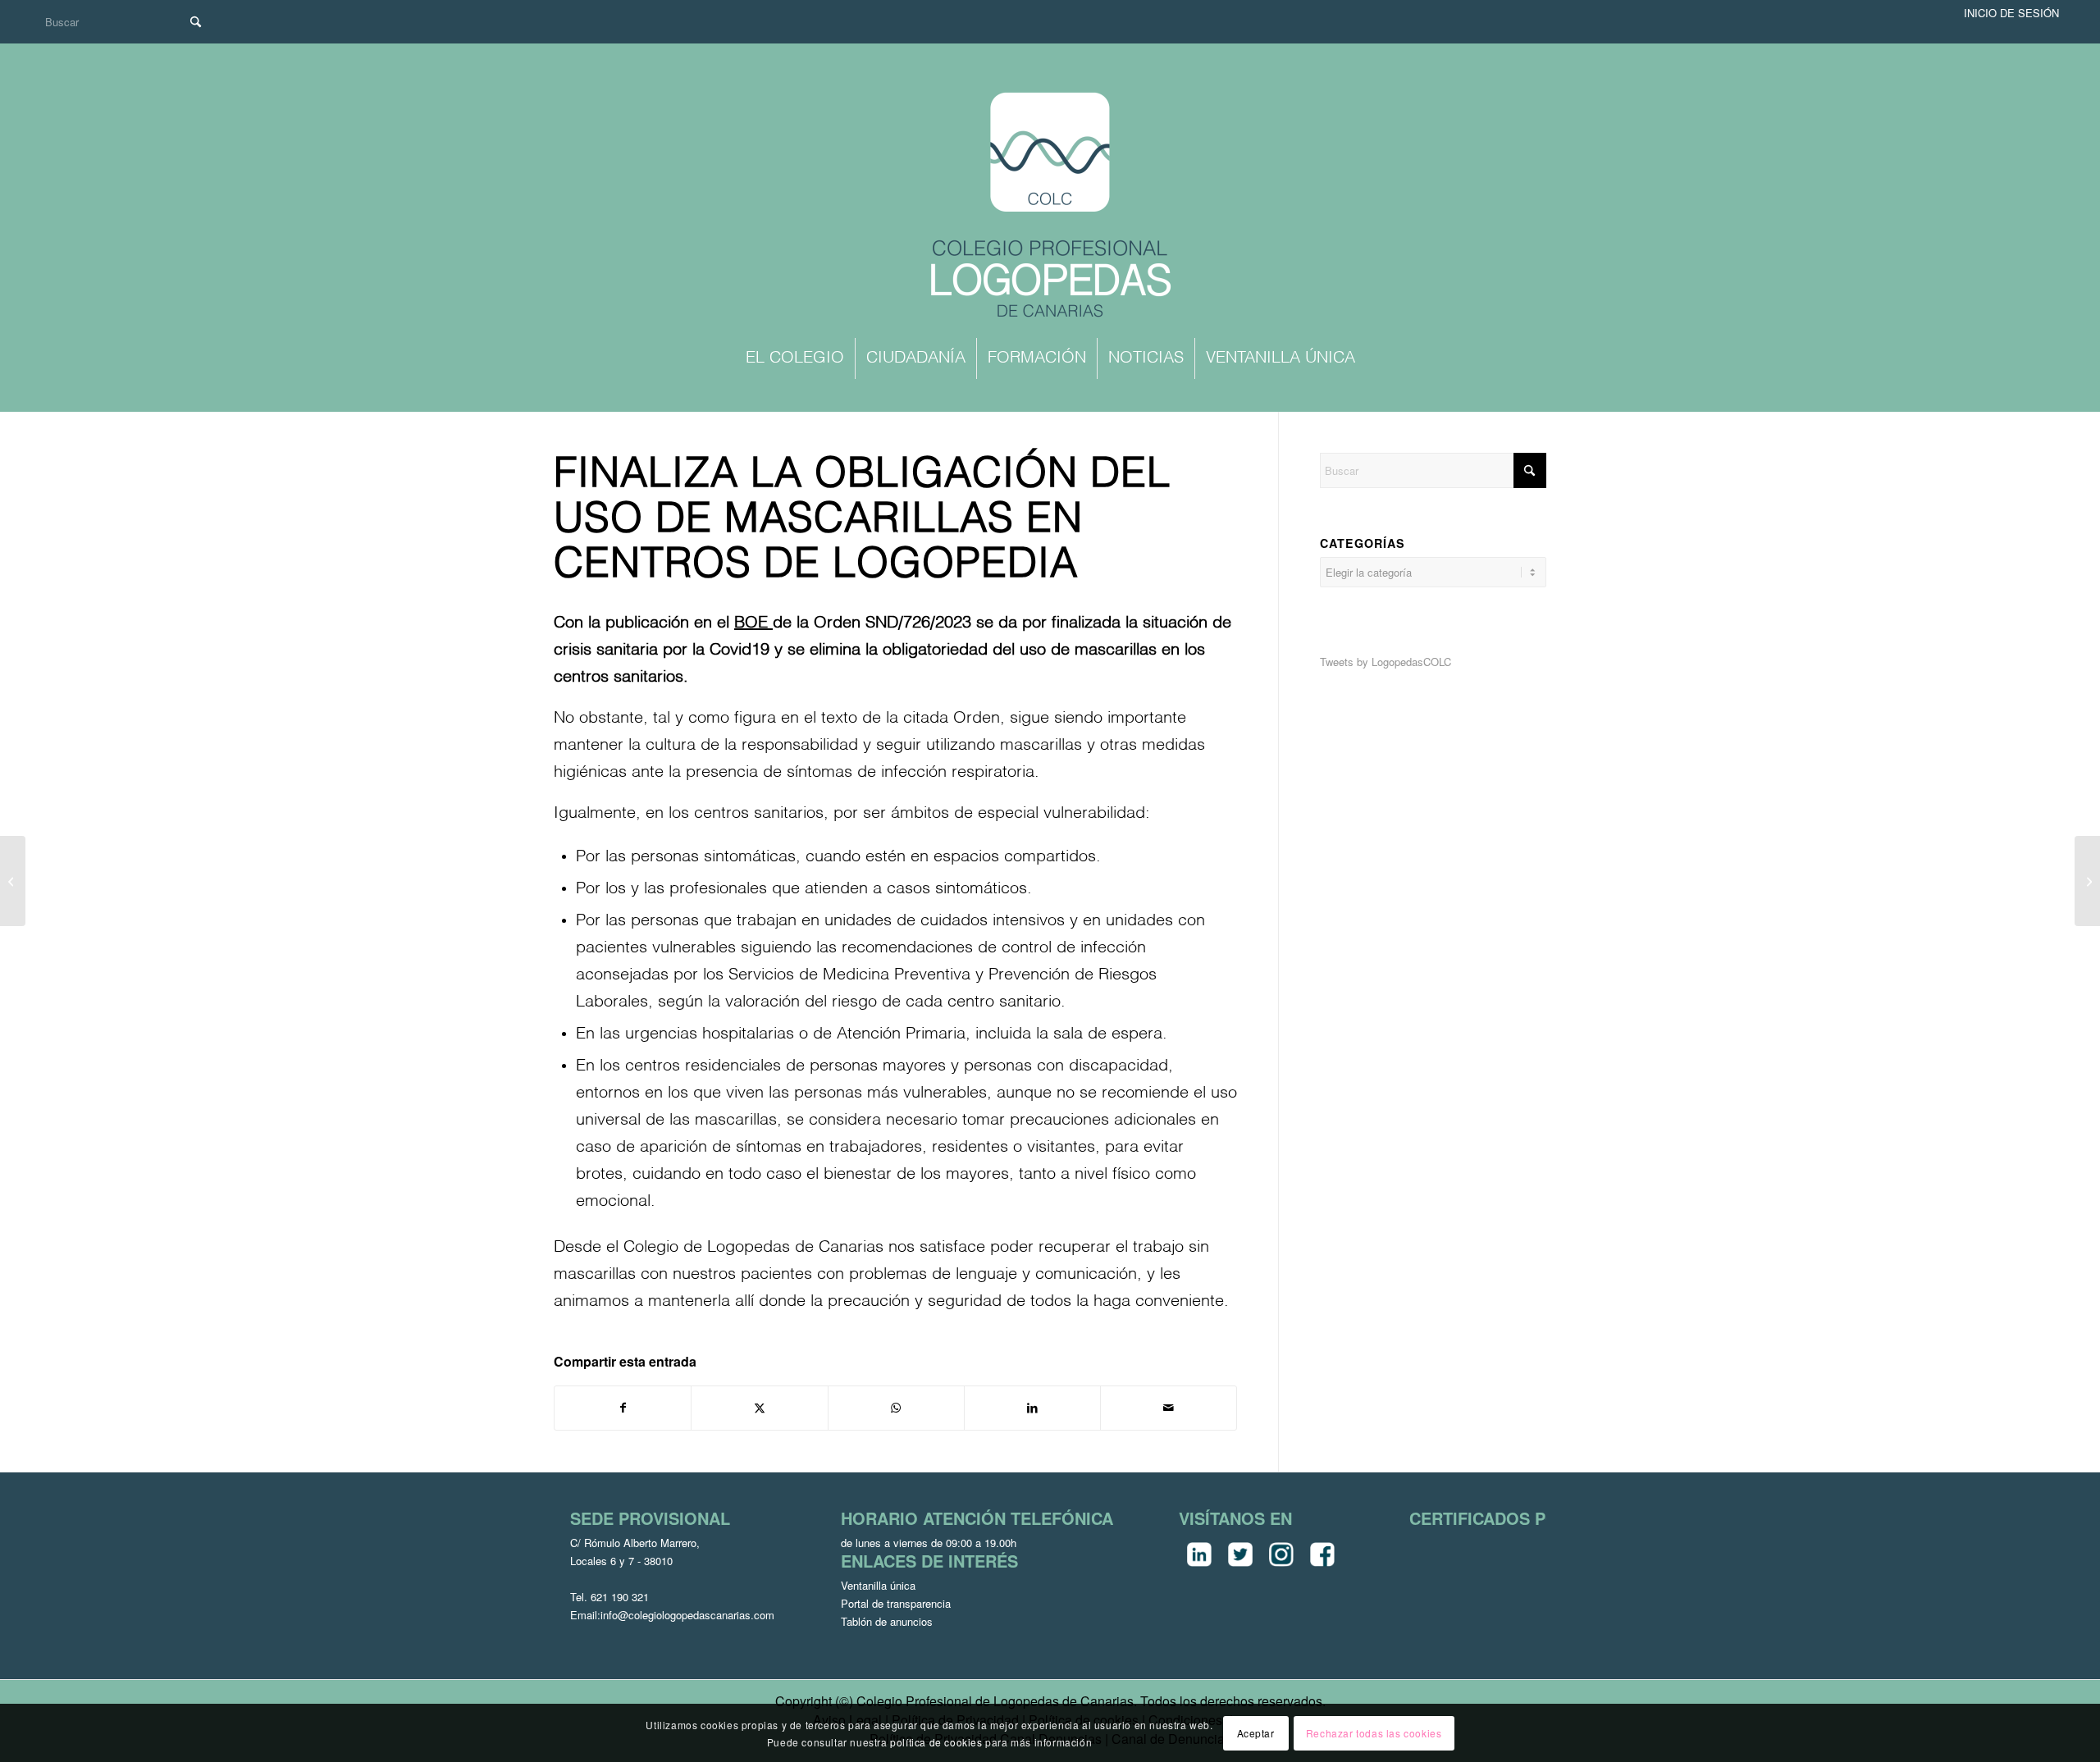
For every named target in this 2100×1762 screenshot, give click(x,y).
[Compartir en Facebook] (623, 1408)
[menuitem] (795, 358)
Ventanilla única (878, 1585)
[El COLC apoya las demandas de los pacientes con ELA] (13, 881)
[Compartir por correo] (1169, 1408)
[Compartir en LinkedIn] (1032, 1408)
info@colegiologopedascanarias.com (687, 1615)
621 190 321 (620, 1597)
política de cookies (936, 1741)
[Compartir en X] (759, 1408)
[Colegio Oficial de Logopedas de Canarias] (1050, 207)
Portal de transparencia (896, 1603)
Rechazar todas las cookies (1374, 1732)
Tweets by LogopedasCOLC (1386, 662)
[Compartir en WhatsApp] (896, 1408)
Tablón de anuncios (887, 1621)
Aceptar (1256, 1732)
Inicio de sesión (2011, 13)
